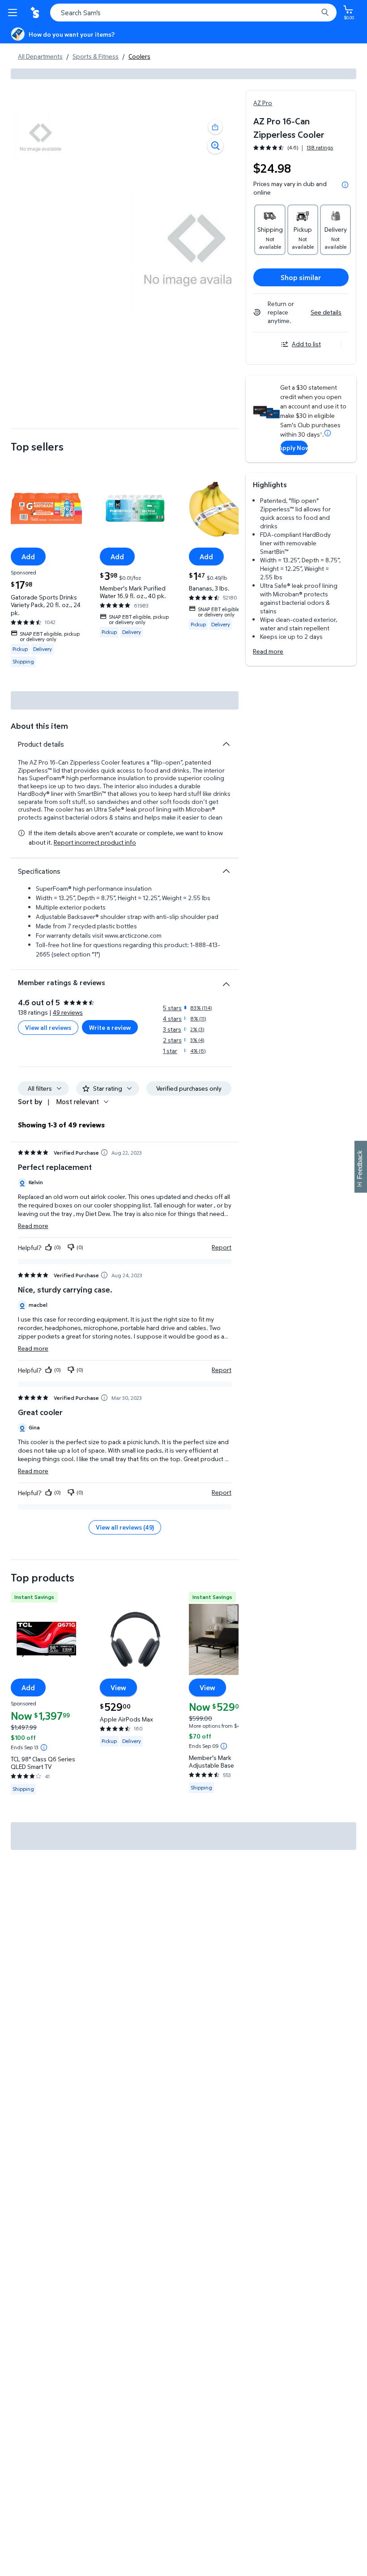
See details (326, 312)
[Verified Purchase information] (104, 1152)
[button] (215, 127)
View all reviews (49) (125, 1527)
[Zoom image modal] (215, 146)
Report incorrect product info (95, 842)
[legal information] (345, 185)
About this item (39, 726)
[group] (293, 147)
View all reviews (48, 1027)
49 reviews (68, 1012)
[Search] (325, 13)
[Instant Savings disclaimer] (44, 1747)
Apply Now (294, 448)
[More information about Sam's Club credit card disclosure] (328, 433)
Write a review (110, 1027)
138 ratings (320, 148)
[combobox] (193, 13)
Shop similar (301, 277)
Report (222, 1247)
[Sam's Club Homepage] (36, 13)
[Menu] (14, 13)
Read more (268, 651)
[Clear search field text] (313, 13)
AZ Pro (263, 103)
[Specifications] (226, 871)
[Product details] (226, 744)
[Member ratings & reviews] (226, 981)
